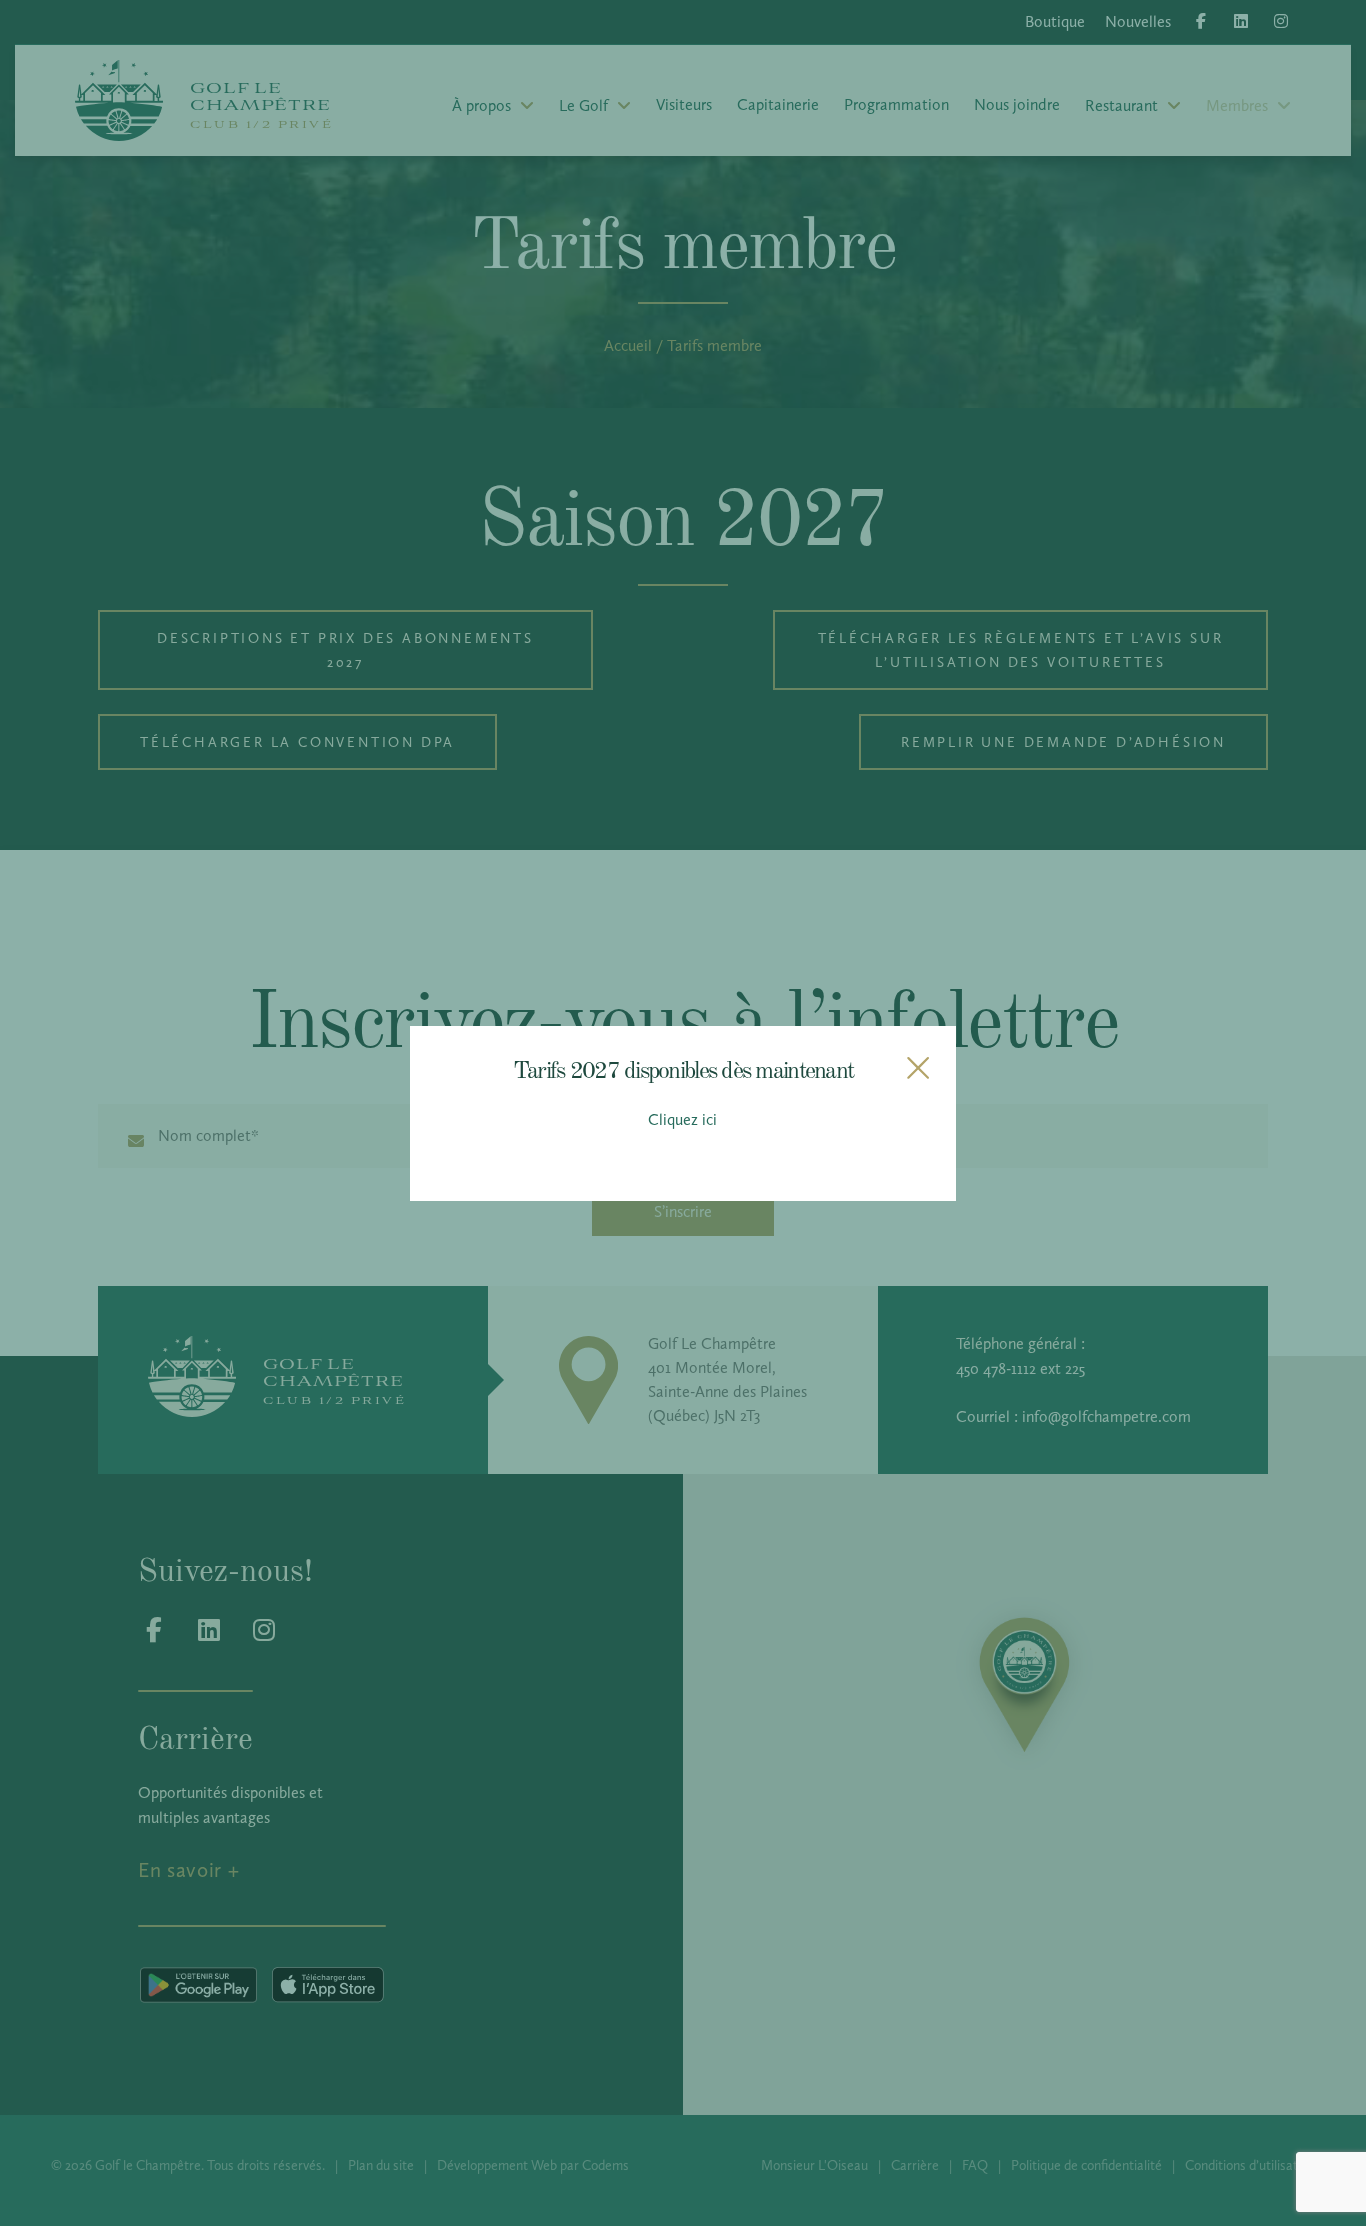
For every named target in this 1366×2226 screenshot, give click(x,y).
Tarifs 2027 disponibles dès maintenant (683, 1068)
